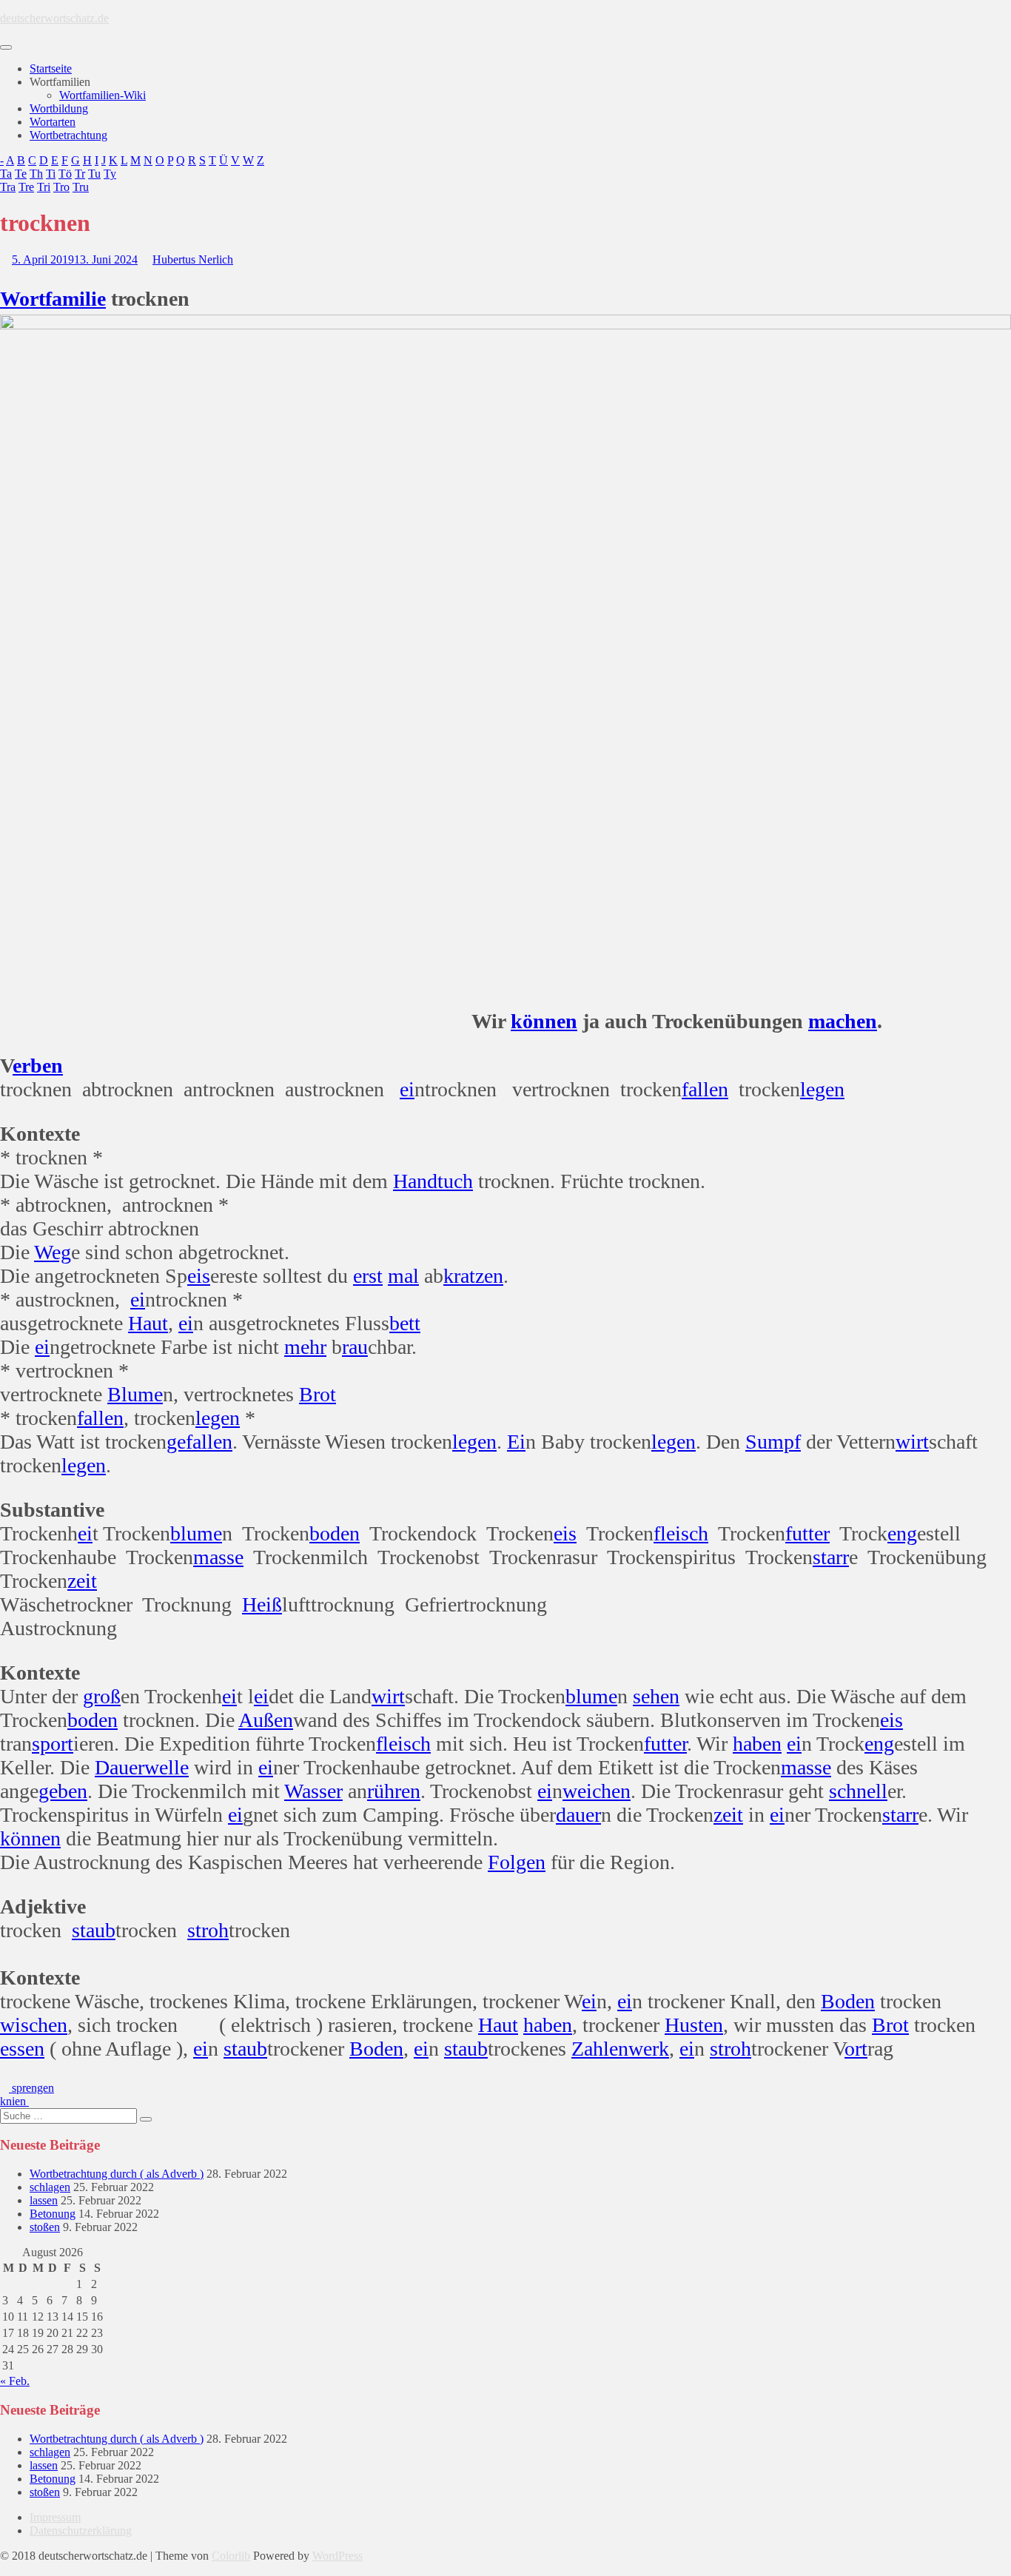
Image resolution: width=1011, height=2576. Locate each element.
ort (856, 2049)
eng (902, 1533)
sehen (656, 1696)
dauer (578, 1815)
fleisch (681, 1533)
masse (218, 1557)
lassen (44, 2200)
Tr (80, 174)
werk (649, 2049)
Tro (61, 187)
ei (407, 1089)
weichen (597, 1791)
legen (822, 1089)
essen (22, 2049)
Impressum (55, 2517)
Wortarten (53, 122)
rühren (394, 1791)
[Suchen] (146, 2119)
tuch (455, 1181)
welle (167, 1767)
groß (102, 1696)
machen (843, 1021)
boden (335, 1533)
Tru (81, 187)
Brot (318, 1394)
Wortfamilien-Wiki (103, 95)
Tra (8, 187)
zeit (82, 1581)
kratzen (473, 1276)
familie (75, 299)
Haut (148, 1323)
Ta (6, 174)
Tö (65, 174)
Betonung (53, 2214)
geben (63, 1791)
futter (807, 1533)
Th (36, 174)
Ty (110, 174)
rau (355, 1347)
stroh (208, 1930)
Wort (23, 299)
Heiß (262, 1604)
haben (757, 1744)
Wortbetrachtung (68, 135)
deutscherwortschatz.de (54, 18)
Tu (94, 174)
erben (38, 1066)
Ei (516, 1442)
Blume (135, 1394)
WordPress (337, 2556)
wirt (912, 1442)
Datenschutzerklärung (81, 2530)
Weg (53, 1252)
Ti (51, 174)
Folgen (517, 1862)
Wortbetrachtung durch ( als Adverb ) (117, 2174)
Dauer (120, 1767)
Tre (26, 187)
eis (199, 1276)
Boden (848, 2001)
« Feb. (15, 2381)
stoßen (45, 2227)
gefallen (199, 1442)
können (544, 1021)
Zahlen (600, 2049)
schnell (858, 1791)
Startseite (51, 68)
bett (405, 1323)
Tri (44, 187)
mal (403, 1276)
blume (196, 1533)
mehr (305, 1347)
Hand (415, 1181)
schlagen (50, 2187)
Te (21, 174)
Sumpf (773, 1442)
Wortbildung (59, 108)
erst (368, 1276)
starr (831, 1557)
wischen (34, 2025)
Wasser (313, 1791)
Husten (694, 2025)
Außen (266, 1720)
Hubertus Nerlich (193, 259)
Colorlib (231, 2556)
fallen (705, 1089)
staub (94, 1930)
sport (53, 1744)
